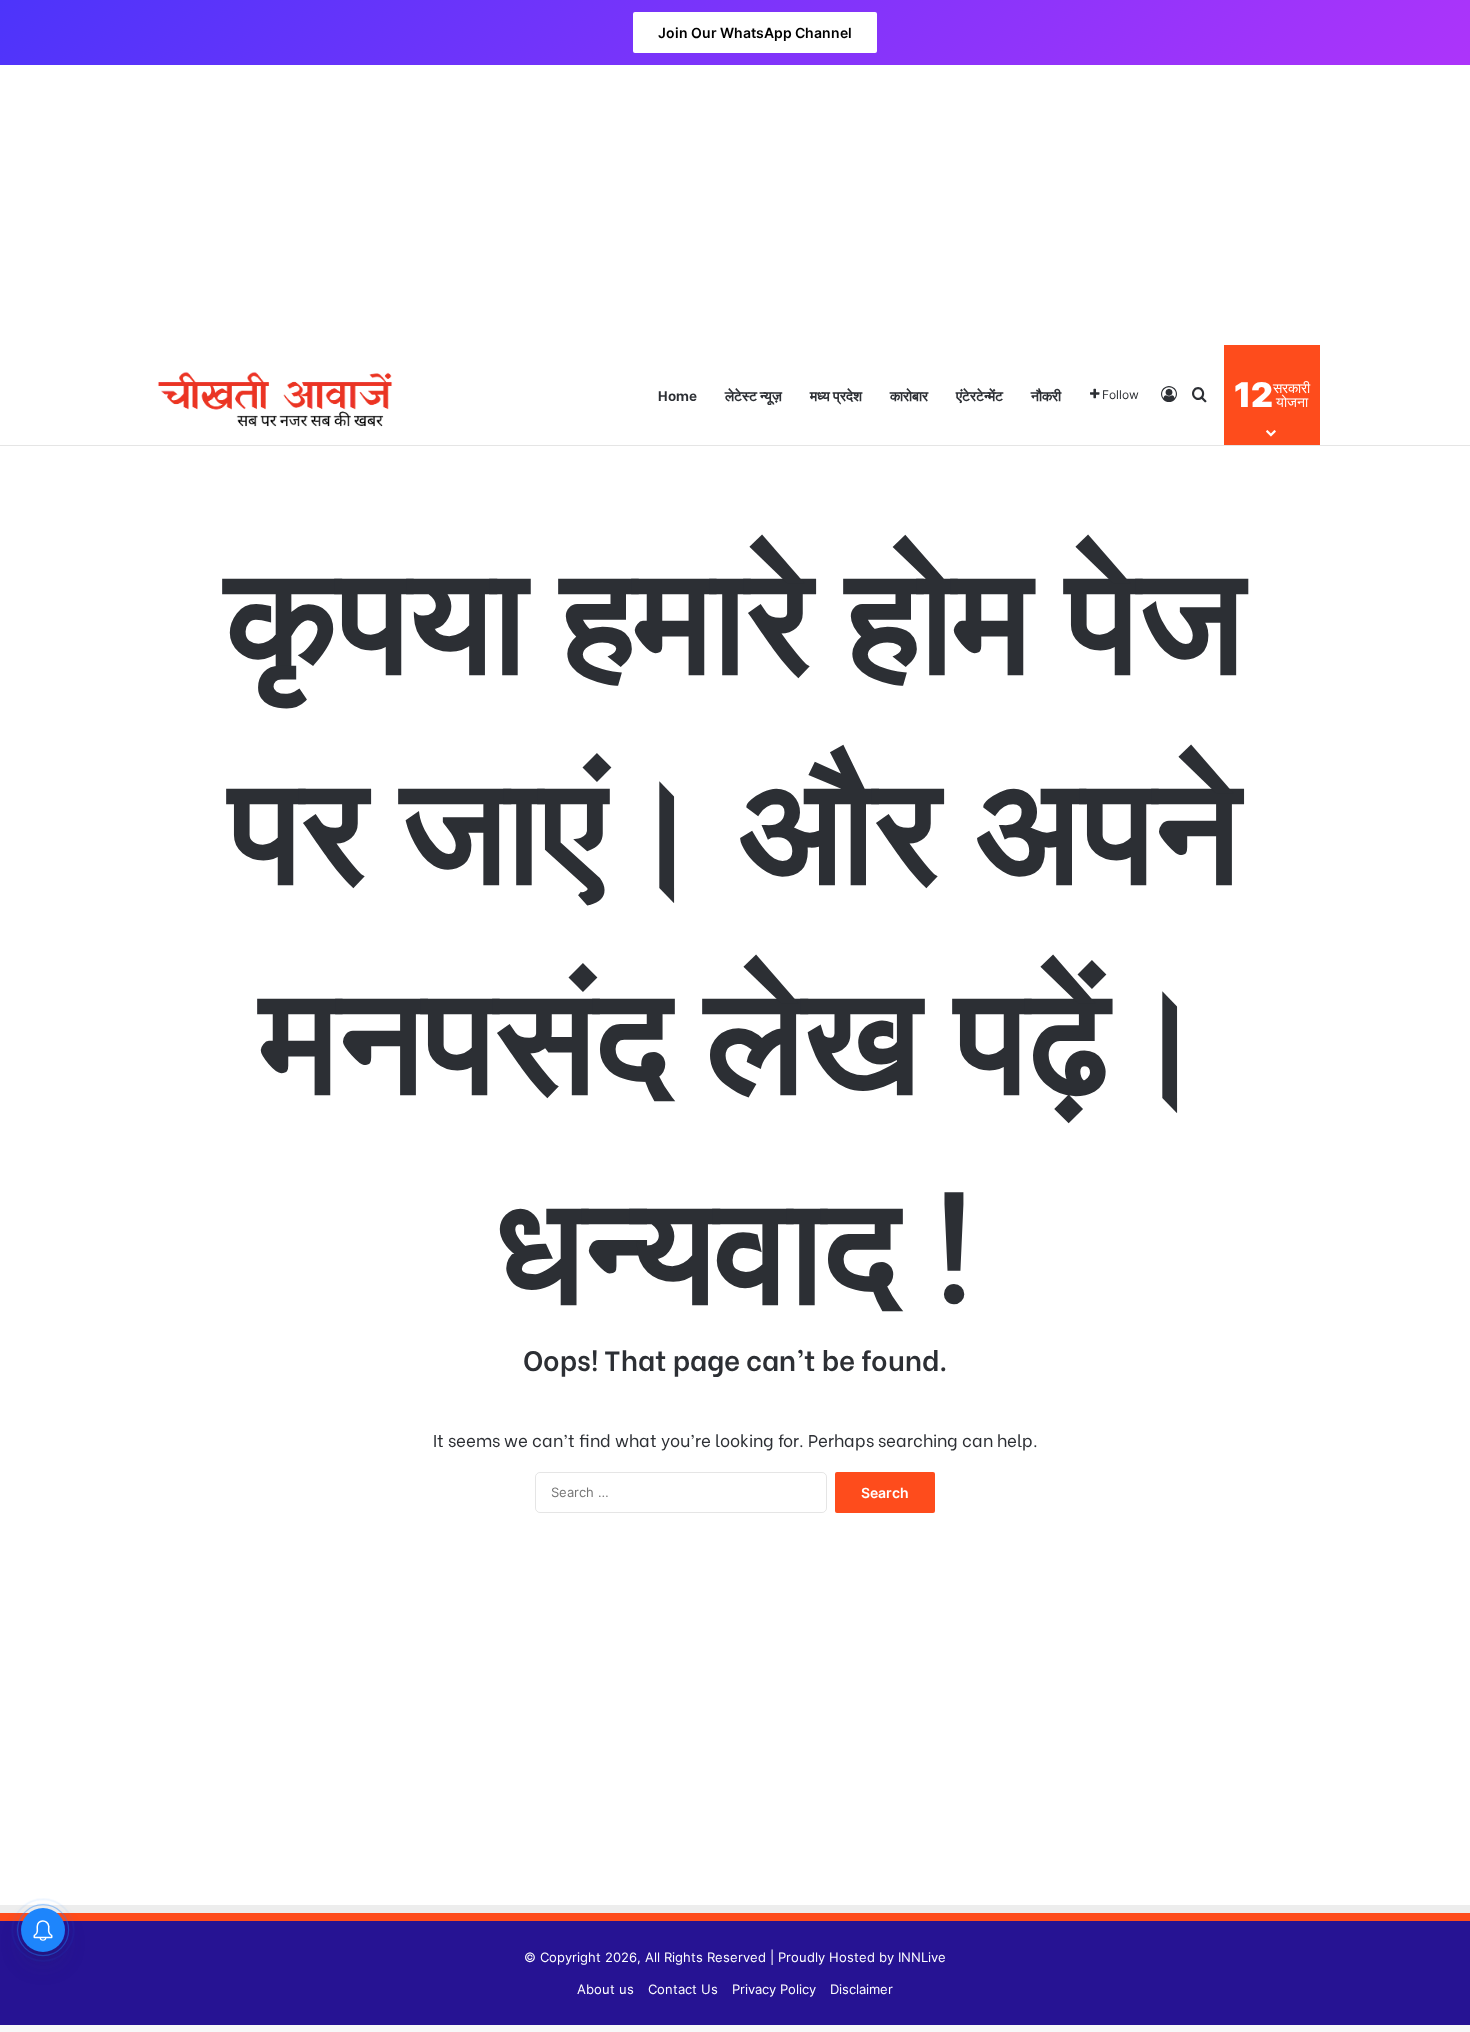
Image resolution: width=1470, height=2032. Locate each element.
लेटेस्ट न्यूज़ (753, 394)
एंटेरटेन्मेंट (979, 394)
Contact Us (683, 1989)
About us (605, 1989)
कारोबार (909, 394)
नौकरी (1046, 394)
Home (677, 394)
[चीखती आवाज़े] (275, 394)
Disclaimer (861, 1989)
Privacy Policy (774, 1989)
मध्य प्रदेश (836, 394)
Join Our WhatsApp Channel (755, 32)
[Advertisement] (735, 205)
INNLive (922, 1957)
